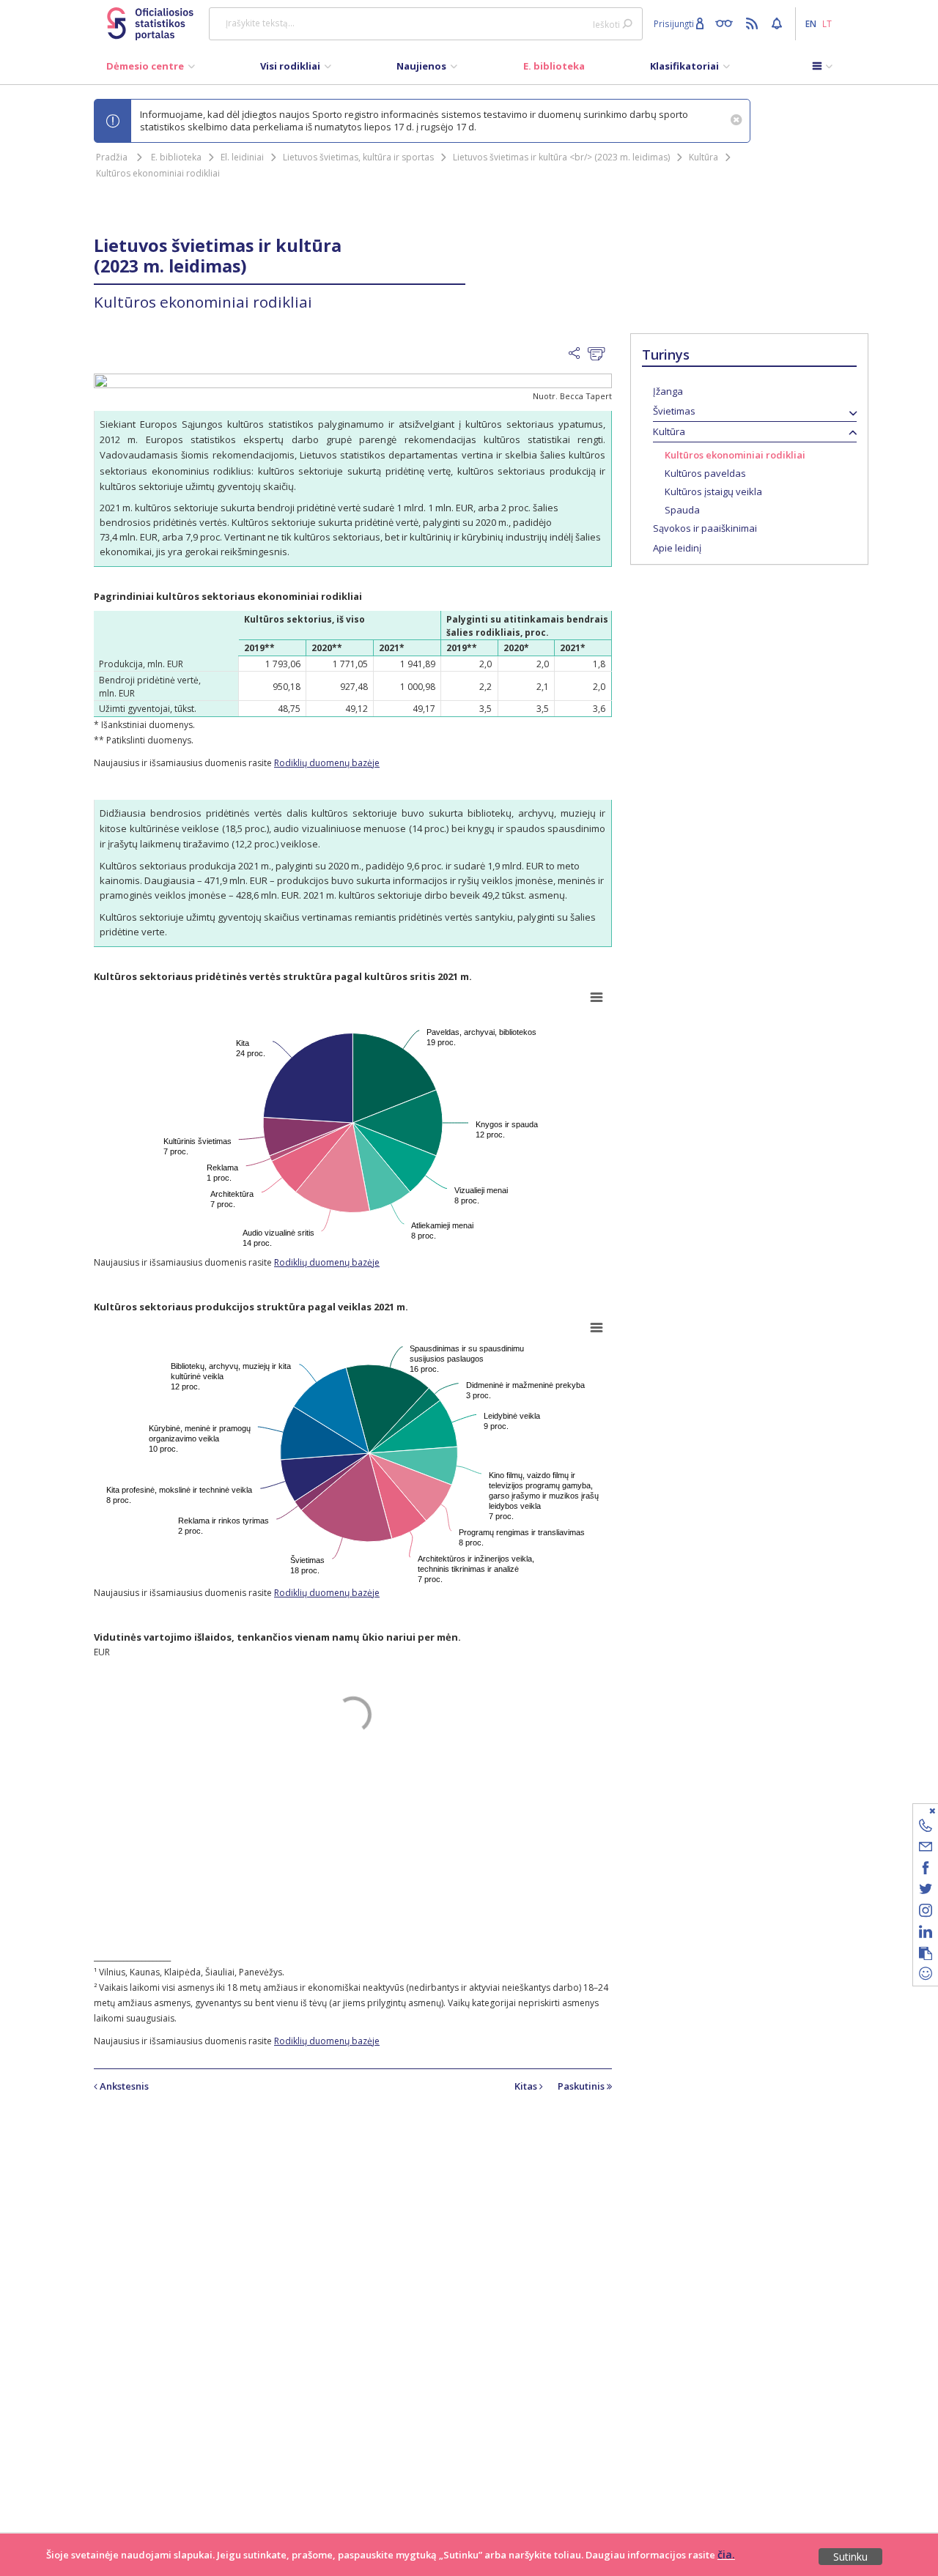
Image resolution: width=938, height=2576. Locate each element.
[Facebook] (926, 1870)
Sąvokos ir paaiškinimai (705, 528)
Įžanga (668, 391)
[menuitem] (151, 70)
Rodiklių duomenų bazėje (327, 763)
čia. (726, 2554)
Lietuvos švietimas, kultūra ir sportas (358, 157)
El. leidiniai (242, 157)
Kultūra (703, 157)
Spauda (682, 510)
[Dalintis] (578, 354)
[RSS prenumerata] (754, 23)
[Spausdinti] (600, 355)
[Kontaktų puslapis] (926, 1828)
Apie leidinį (677, 548)
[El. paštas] (926, 1849)
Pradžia (112, 157)
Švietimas (674, 411)
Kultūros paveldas (705, 473)
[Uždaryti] (916, 1810)
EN (811, 23)
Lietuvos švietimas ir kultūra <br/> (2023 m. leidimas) (561, 157)
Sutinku (850, 2557)
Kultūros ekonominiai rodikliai (158, 173)
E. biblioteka (176, 157)
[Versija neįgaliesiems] (727, 23)
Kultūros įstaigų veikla (713, 491)
